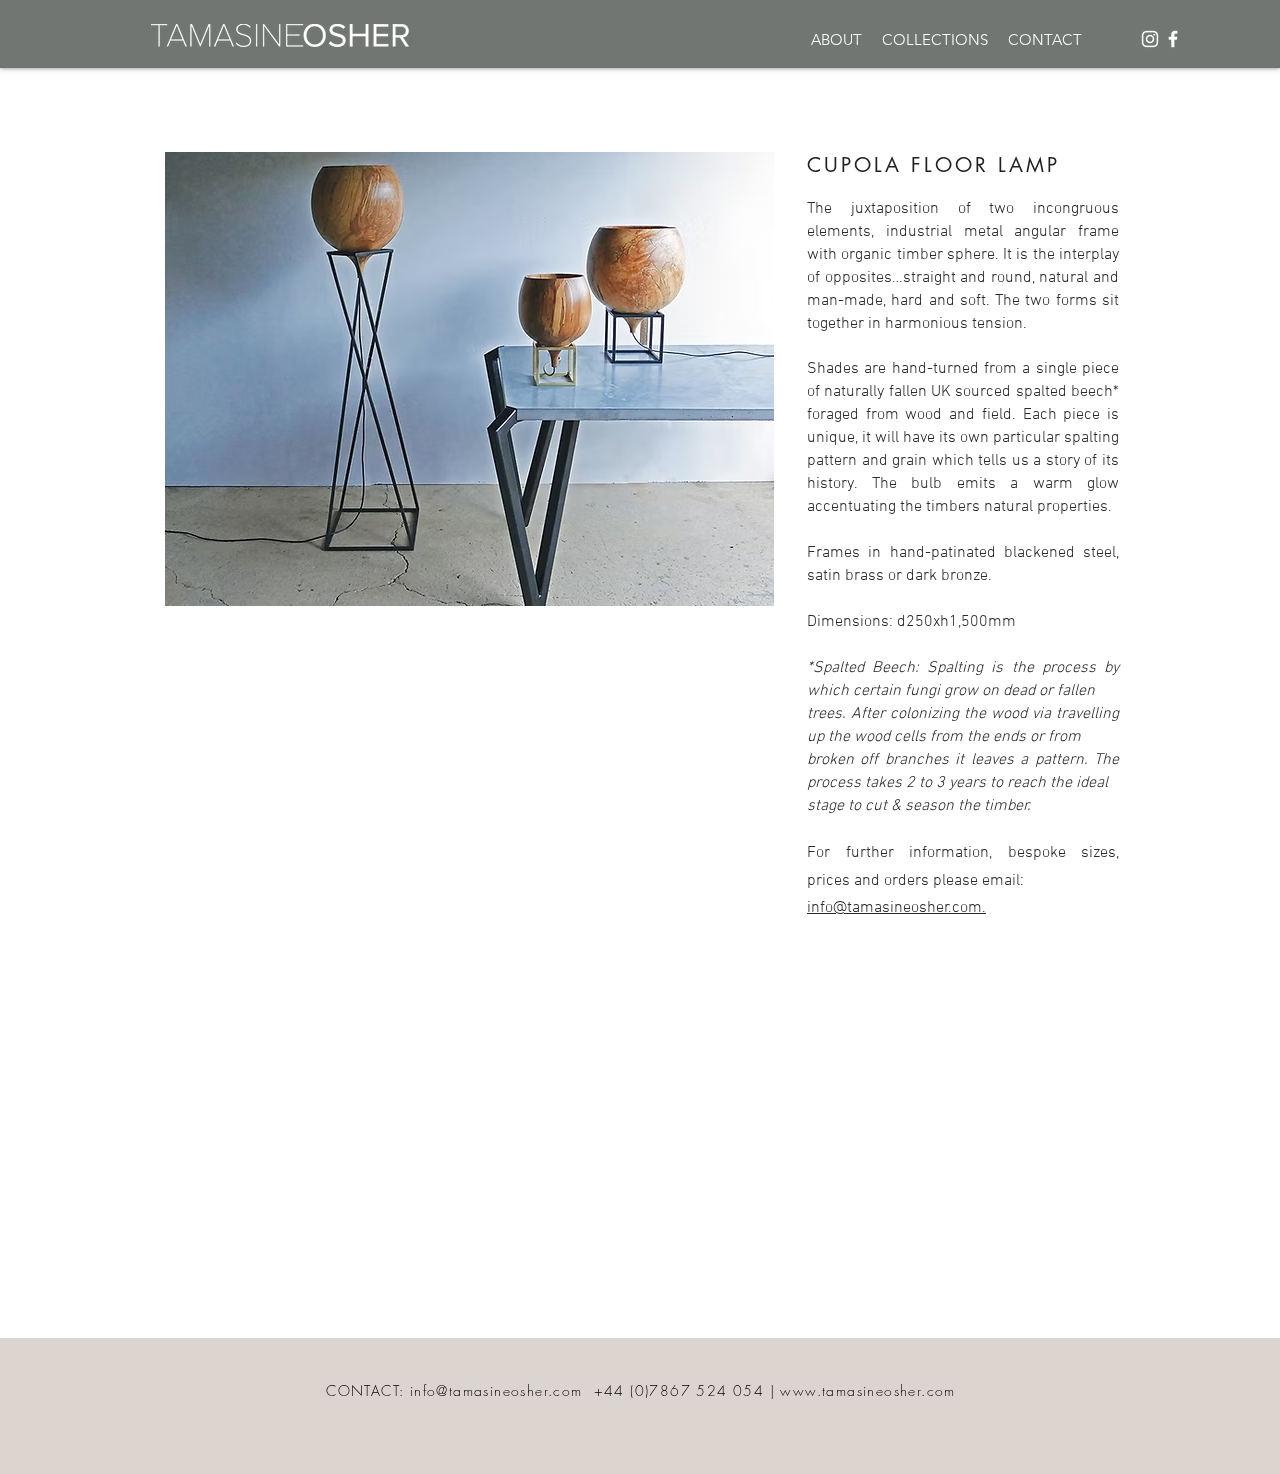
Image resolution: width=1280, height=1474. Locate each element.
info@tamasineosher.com (496, 1390)
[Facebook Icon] (1173, 39)
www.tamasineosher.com (867, 1390)
